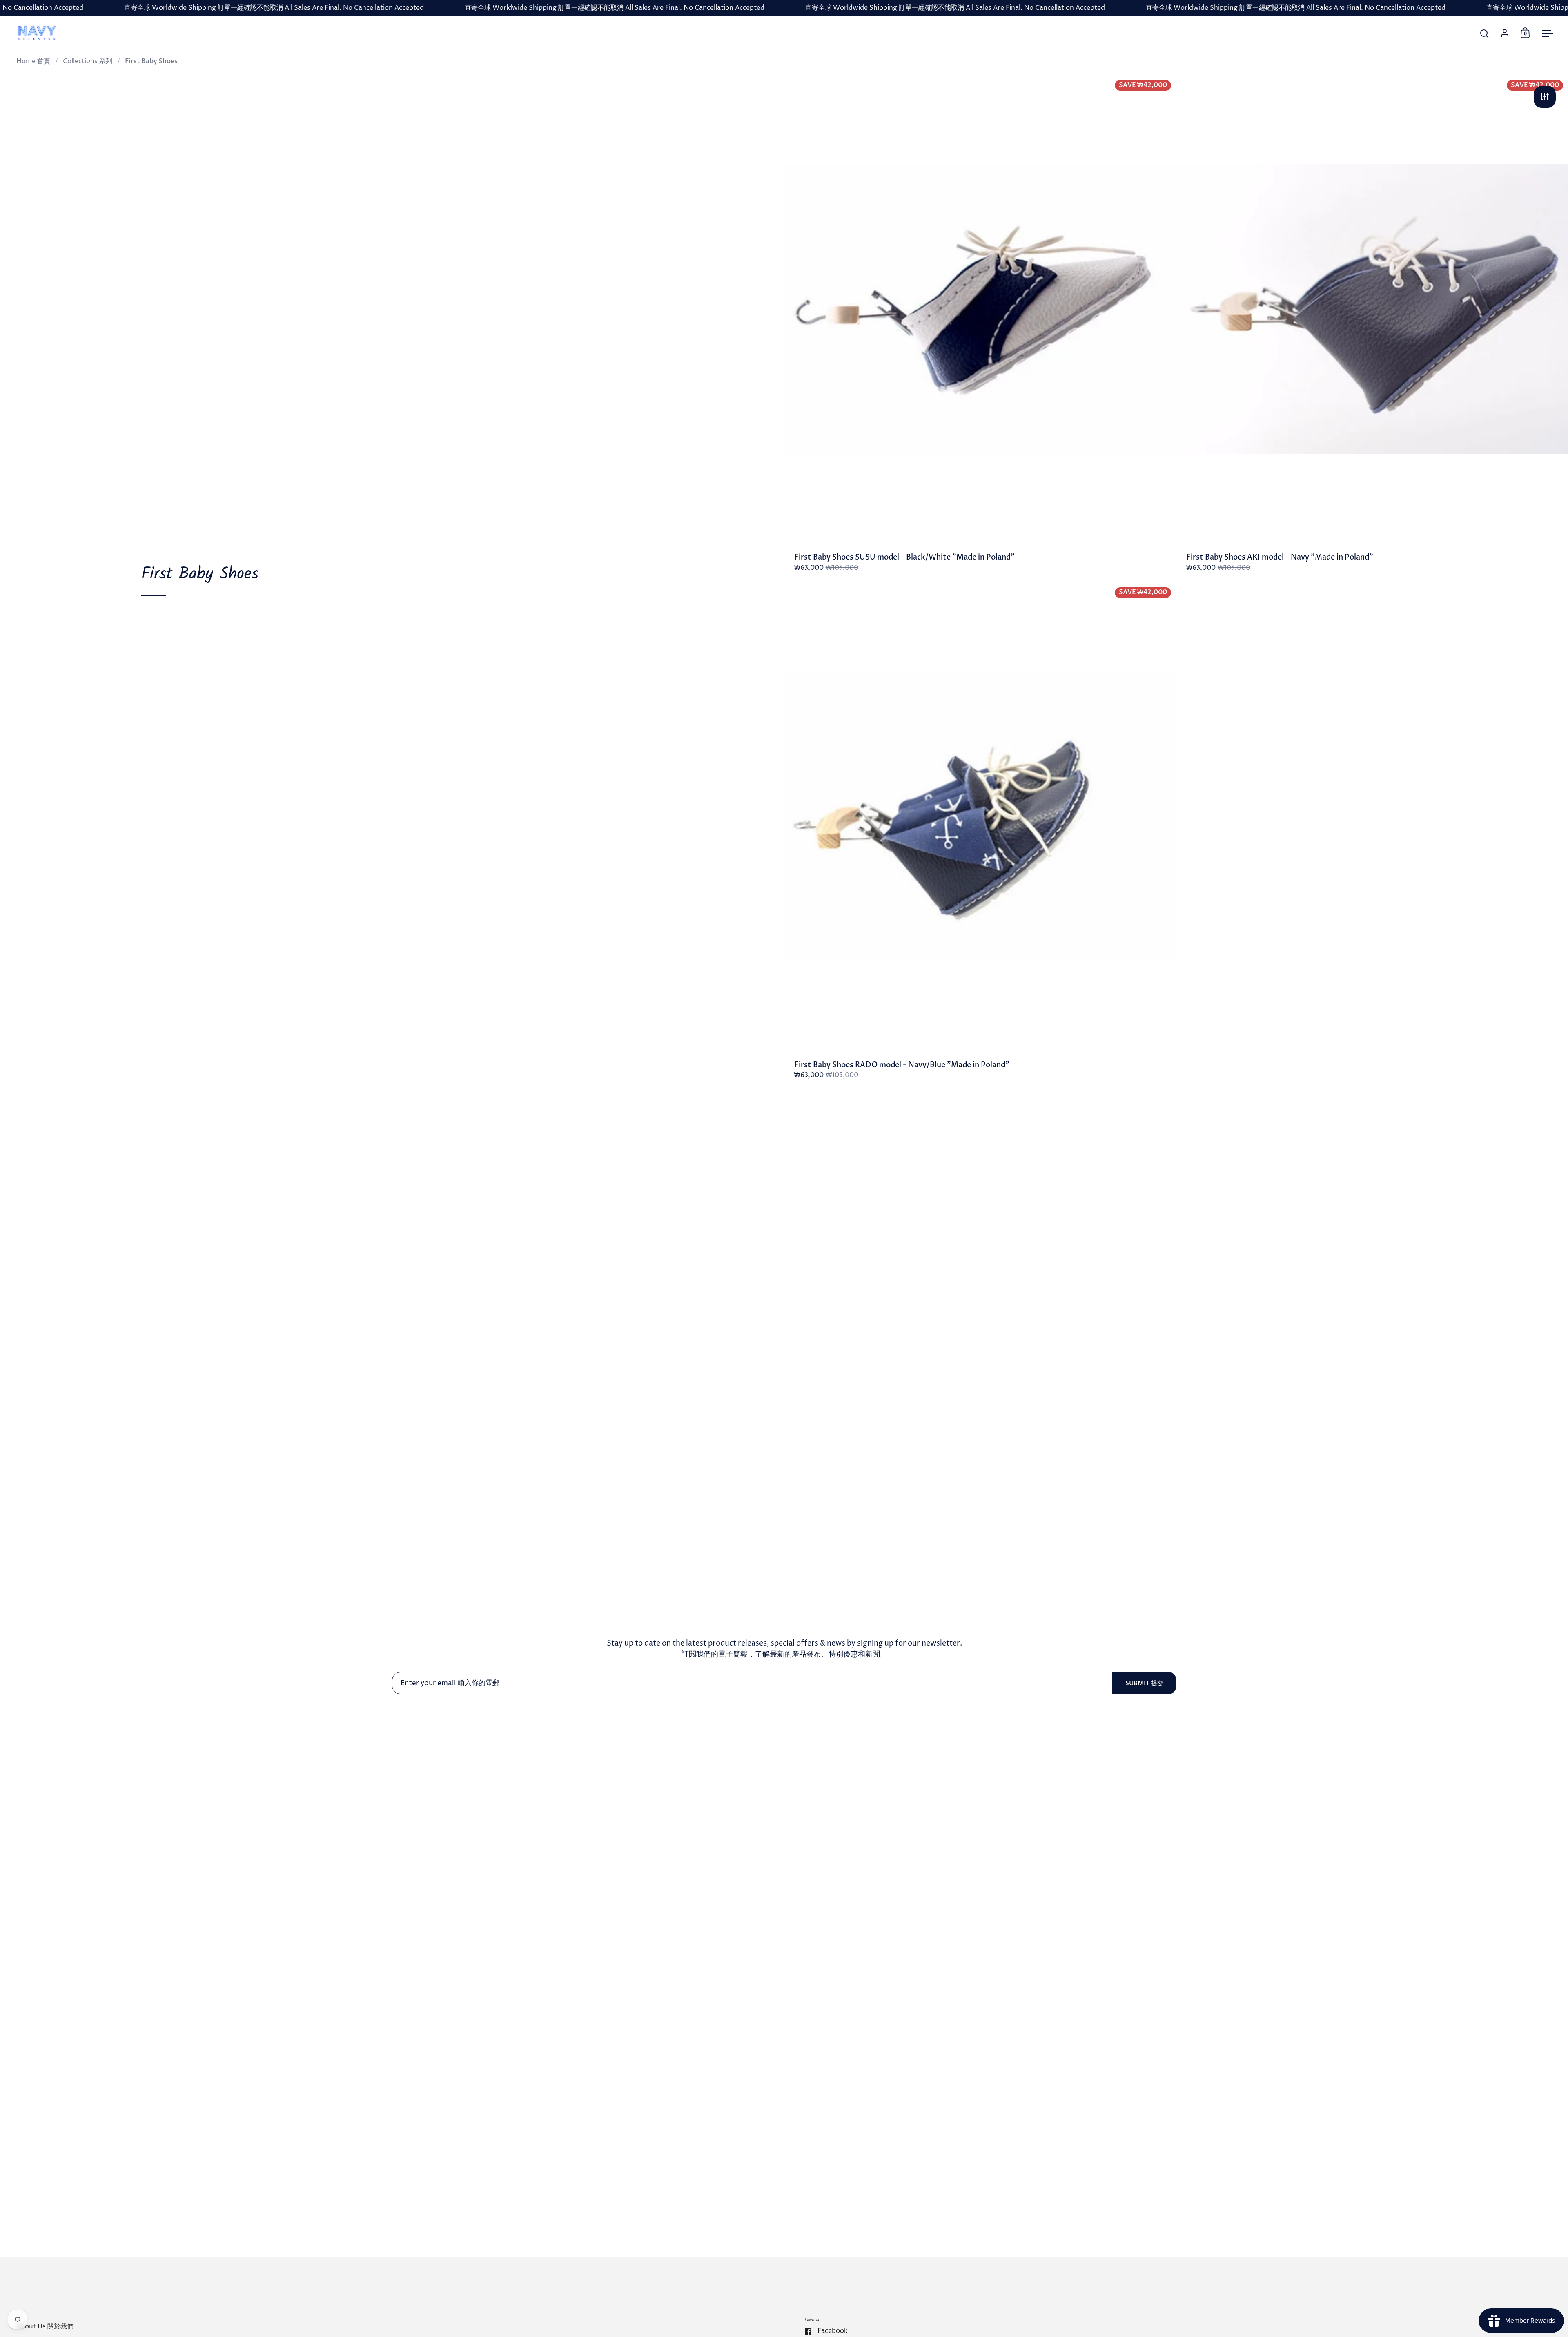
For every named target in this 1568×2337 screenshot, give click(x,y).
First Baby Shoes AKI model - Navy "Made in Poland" (1372, 327)
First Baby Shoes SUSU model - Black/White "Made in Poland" (980, 327)
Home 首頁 (33, 61)
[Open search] (1484, 34)
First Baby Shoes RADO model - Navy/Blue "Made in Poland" (980, 835)
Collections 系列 (88, 61)
